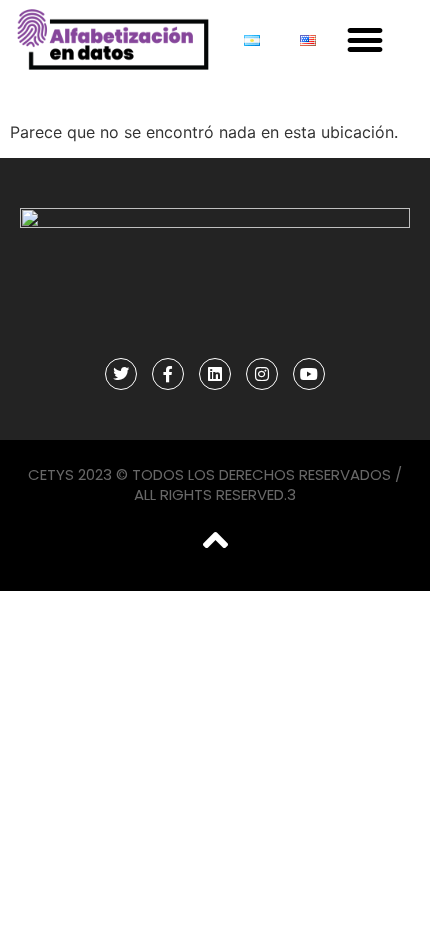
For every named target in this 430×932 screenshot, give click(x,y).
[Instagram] (262, 374)
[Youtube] (309, 374)
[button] (364, 40)
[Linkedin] (215, 374)
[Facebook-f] (168, 374)
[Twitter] (121, 374)
